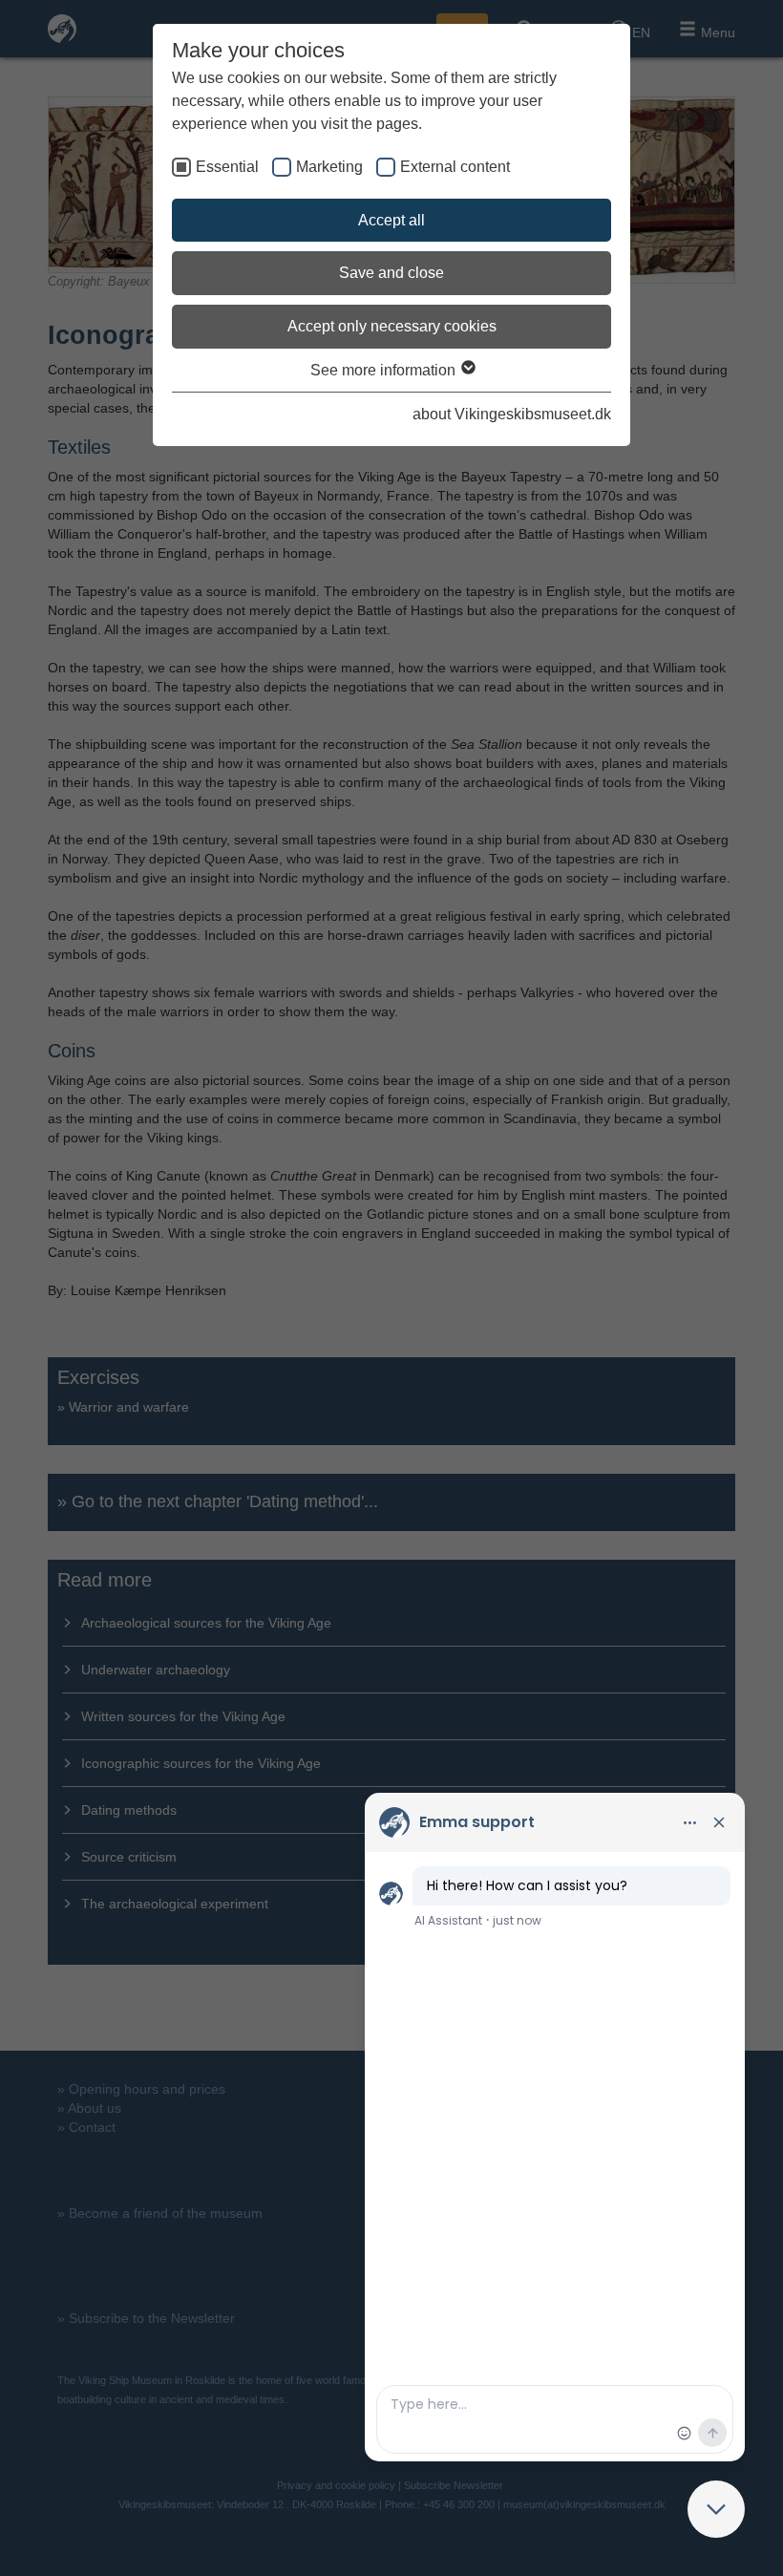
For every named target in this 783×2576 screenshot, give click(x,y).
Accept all (391, 220)
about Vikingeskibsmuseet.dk (512, 414)
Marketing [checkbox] (329, 167)
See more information (385, 370)
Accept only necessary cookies (392, 326)
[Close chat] (716, 2509)
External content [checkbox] (455, 167)
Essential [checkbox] (227, 167)
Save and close (391, 273)
